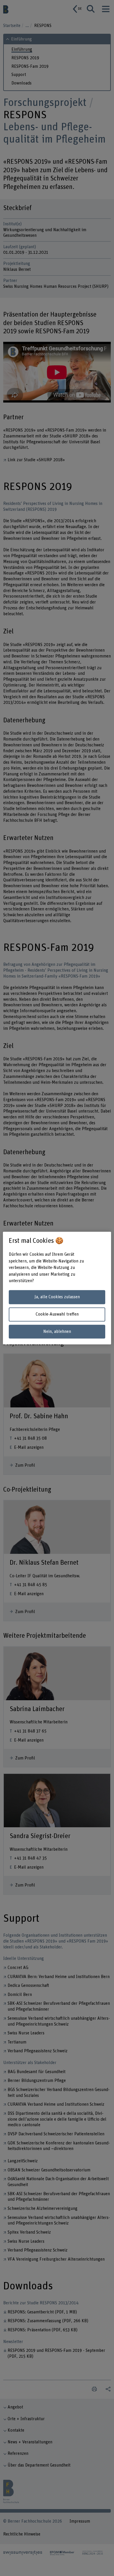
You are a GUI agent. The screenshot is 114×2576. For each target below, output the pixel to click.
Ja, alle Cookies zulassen (57, 1297)
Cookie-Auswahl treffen (57, 1314)
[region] (57, 1288)
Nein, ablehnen (57, 1332)
